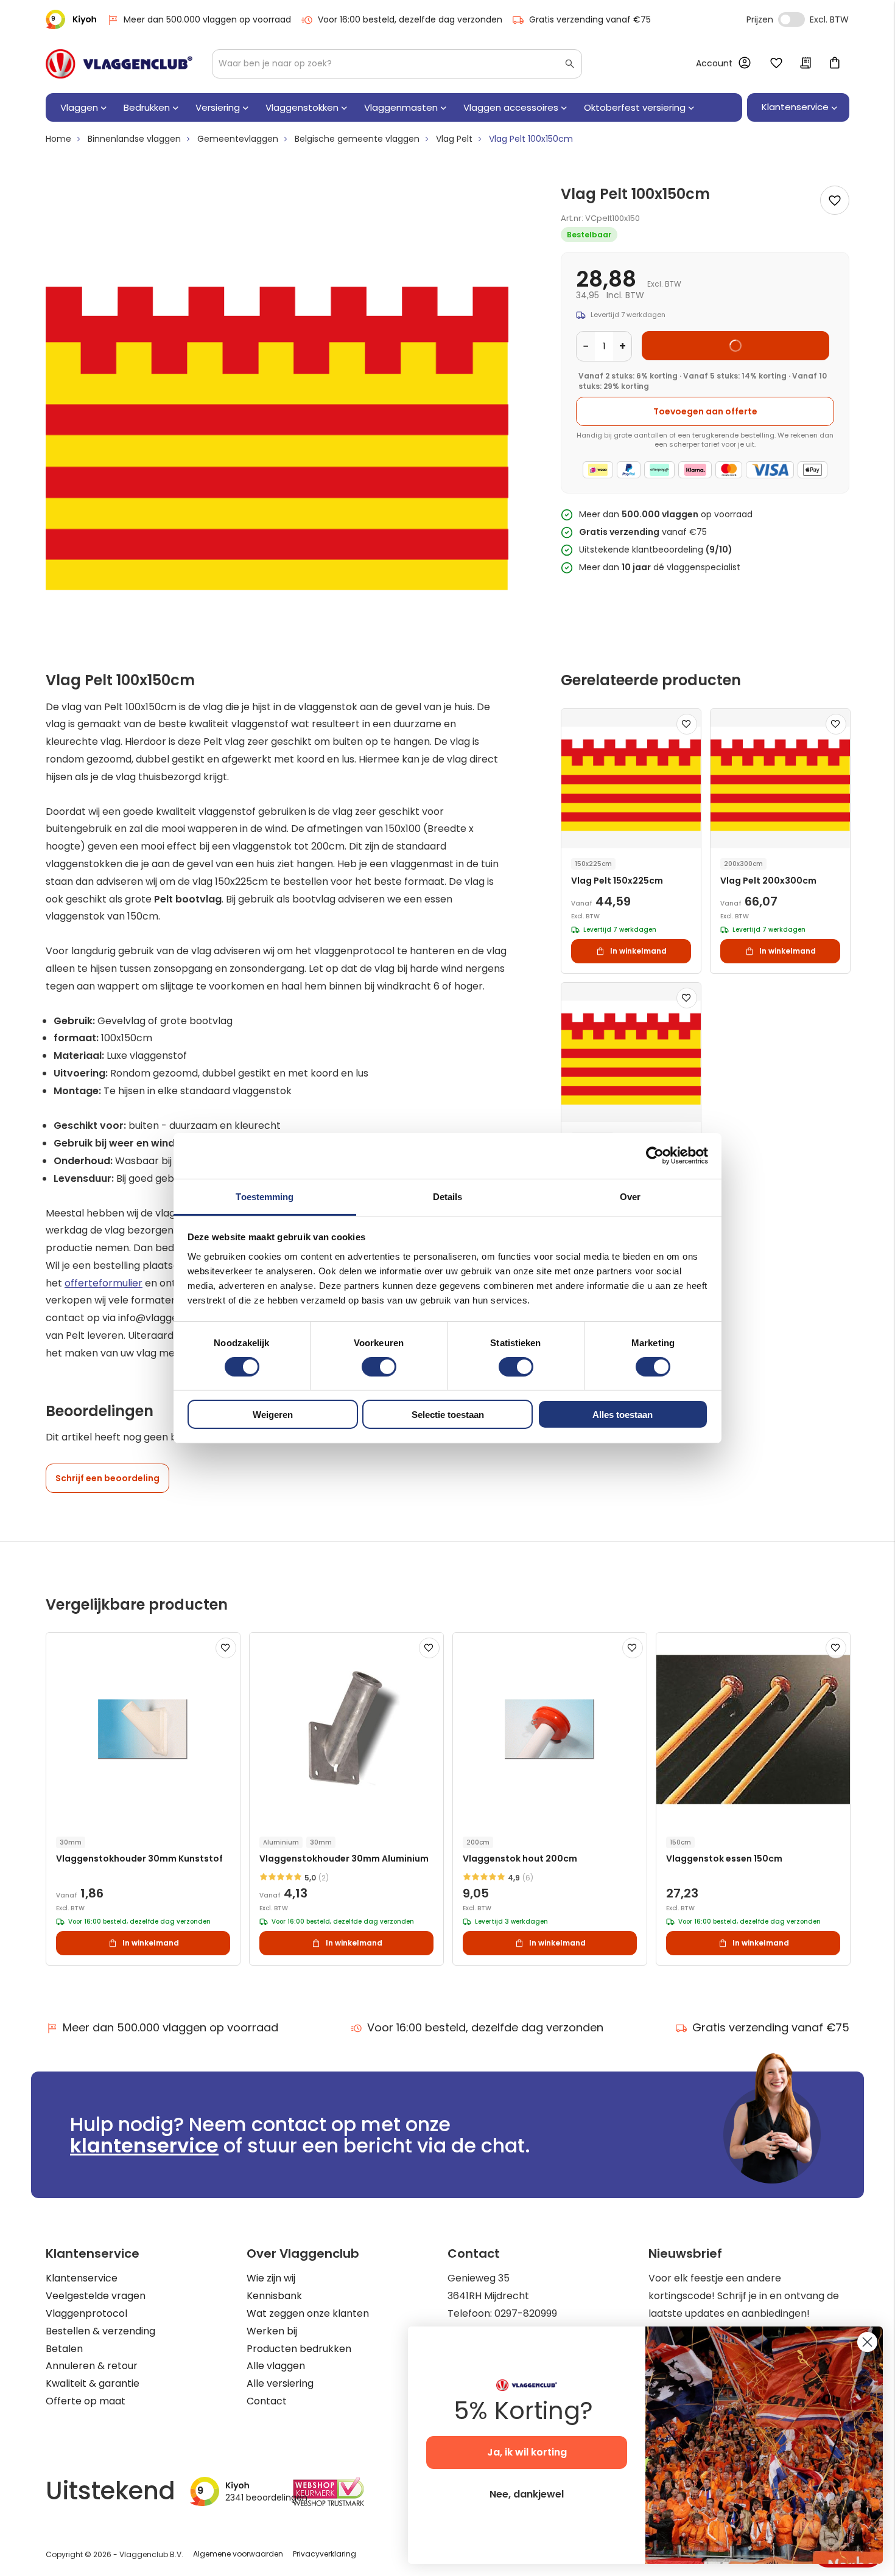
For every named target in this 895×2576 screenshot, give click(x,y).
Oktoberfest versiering (635, 107)
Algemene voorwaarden (238, 2554)
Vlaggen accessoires (511, 107)
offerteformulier (104, 1283)
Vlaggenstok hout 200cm (520, 1859)
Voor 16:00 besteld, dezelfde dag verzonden (410, 19)
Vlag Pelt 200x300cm (768, 881)
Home (58, 139)
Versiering (218, 107)
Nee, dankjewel (527, 2494)
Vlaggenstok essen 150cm (724, 1859)
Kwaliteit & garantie (93, 2383)
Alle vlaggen (276, 2366)
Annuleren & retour (92, 2366)
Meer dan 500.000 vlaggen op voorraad (207, 19)
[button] (687, 724)
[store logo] (119, 64)
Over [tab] (630, 1196)
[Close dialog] (867, 2342)
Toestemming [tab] (265, 1196)
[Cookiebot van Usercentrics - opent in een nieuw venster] (655, 1156)
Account (714, 63)
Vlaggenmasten (401, 107)
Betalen (64, 2349)
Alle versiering (280, 2383)
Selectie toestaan (448, 1415)
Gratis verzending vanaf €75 (590, 19)
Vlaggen (79, 107)
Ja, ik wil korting (527, 2452)
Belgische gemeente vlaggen (357, 139)
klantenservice (144, 2145)
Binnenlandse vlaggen (134, 139)
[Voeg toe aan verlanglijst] (835, 200)
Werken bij (272, 2331)
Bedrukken (147, 107)
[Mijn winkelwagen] (835, 64)
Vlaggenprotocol (86, 2313)
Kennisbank (274, 2296)
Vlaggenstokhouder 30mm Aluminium (344, 1859)
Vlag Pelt (454, 139)
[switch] (379, 1368)
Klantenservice (82, 2278)
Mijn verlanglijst (776, 64)
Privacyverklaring (325, 2554)
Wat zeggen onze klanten (308, 2313)
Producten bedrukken (299, 2349)
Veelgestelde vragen (96, 2296)
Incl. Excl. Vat (791, 19)
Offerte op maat (86, 2401)
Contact (267, 2401)
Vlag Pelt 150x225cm (617, 881)
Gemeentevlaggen (238, 139)
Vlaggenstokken (302, 107)
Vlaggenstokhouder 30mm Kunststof (139, 1859)
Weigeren (273, 1415)
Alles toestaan (623, 1415)
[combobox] (397, 64)
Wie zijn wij (271, 2278)
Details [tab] (448, 1196)
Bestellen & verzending (100, 2331)
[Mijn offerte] (805, 64)
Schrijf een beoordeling (107, 1478)
